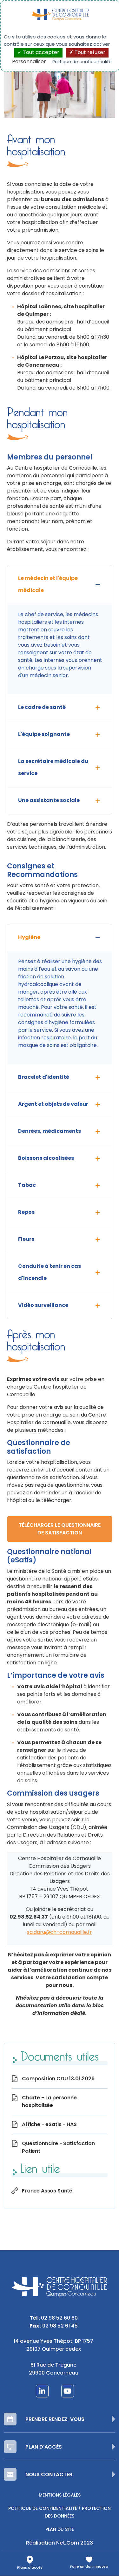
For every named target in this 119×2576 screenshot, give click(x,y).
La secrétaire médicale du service (53, 768)
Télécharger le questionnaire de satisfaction (60, 1529)
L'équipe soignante (44, 735)
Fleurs (26, 1240)
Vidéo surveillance (43, 1306)
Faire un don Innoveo (89, 2567)
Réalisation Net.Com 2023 (60, 2543)
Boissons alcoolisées (46, 1159)
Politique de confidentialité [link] (82, 62)
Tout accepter (40, 53)
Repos (26, 1213)
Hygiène (29, 938)
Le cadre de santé (42, 708)
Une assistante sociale (49, 801)
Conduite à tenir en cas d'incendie (50, 1273)
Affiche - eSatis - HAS (49, 2125)
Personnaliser (29, 62)
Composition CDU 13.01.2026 (58, 2079)
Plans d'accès (30, 2568)
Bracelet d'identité (44, 1077)
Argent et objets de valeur (53, 1104)
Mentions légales (60, 2495)
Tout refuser (89, 53)
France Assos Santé (47, 2191)
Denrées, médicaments (50, 1132)
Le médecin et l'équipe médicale (48, 585)
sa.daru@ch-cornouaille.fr (60, 1933)
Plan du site (60, 2530)
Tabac (27, 1186)
